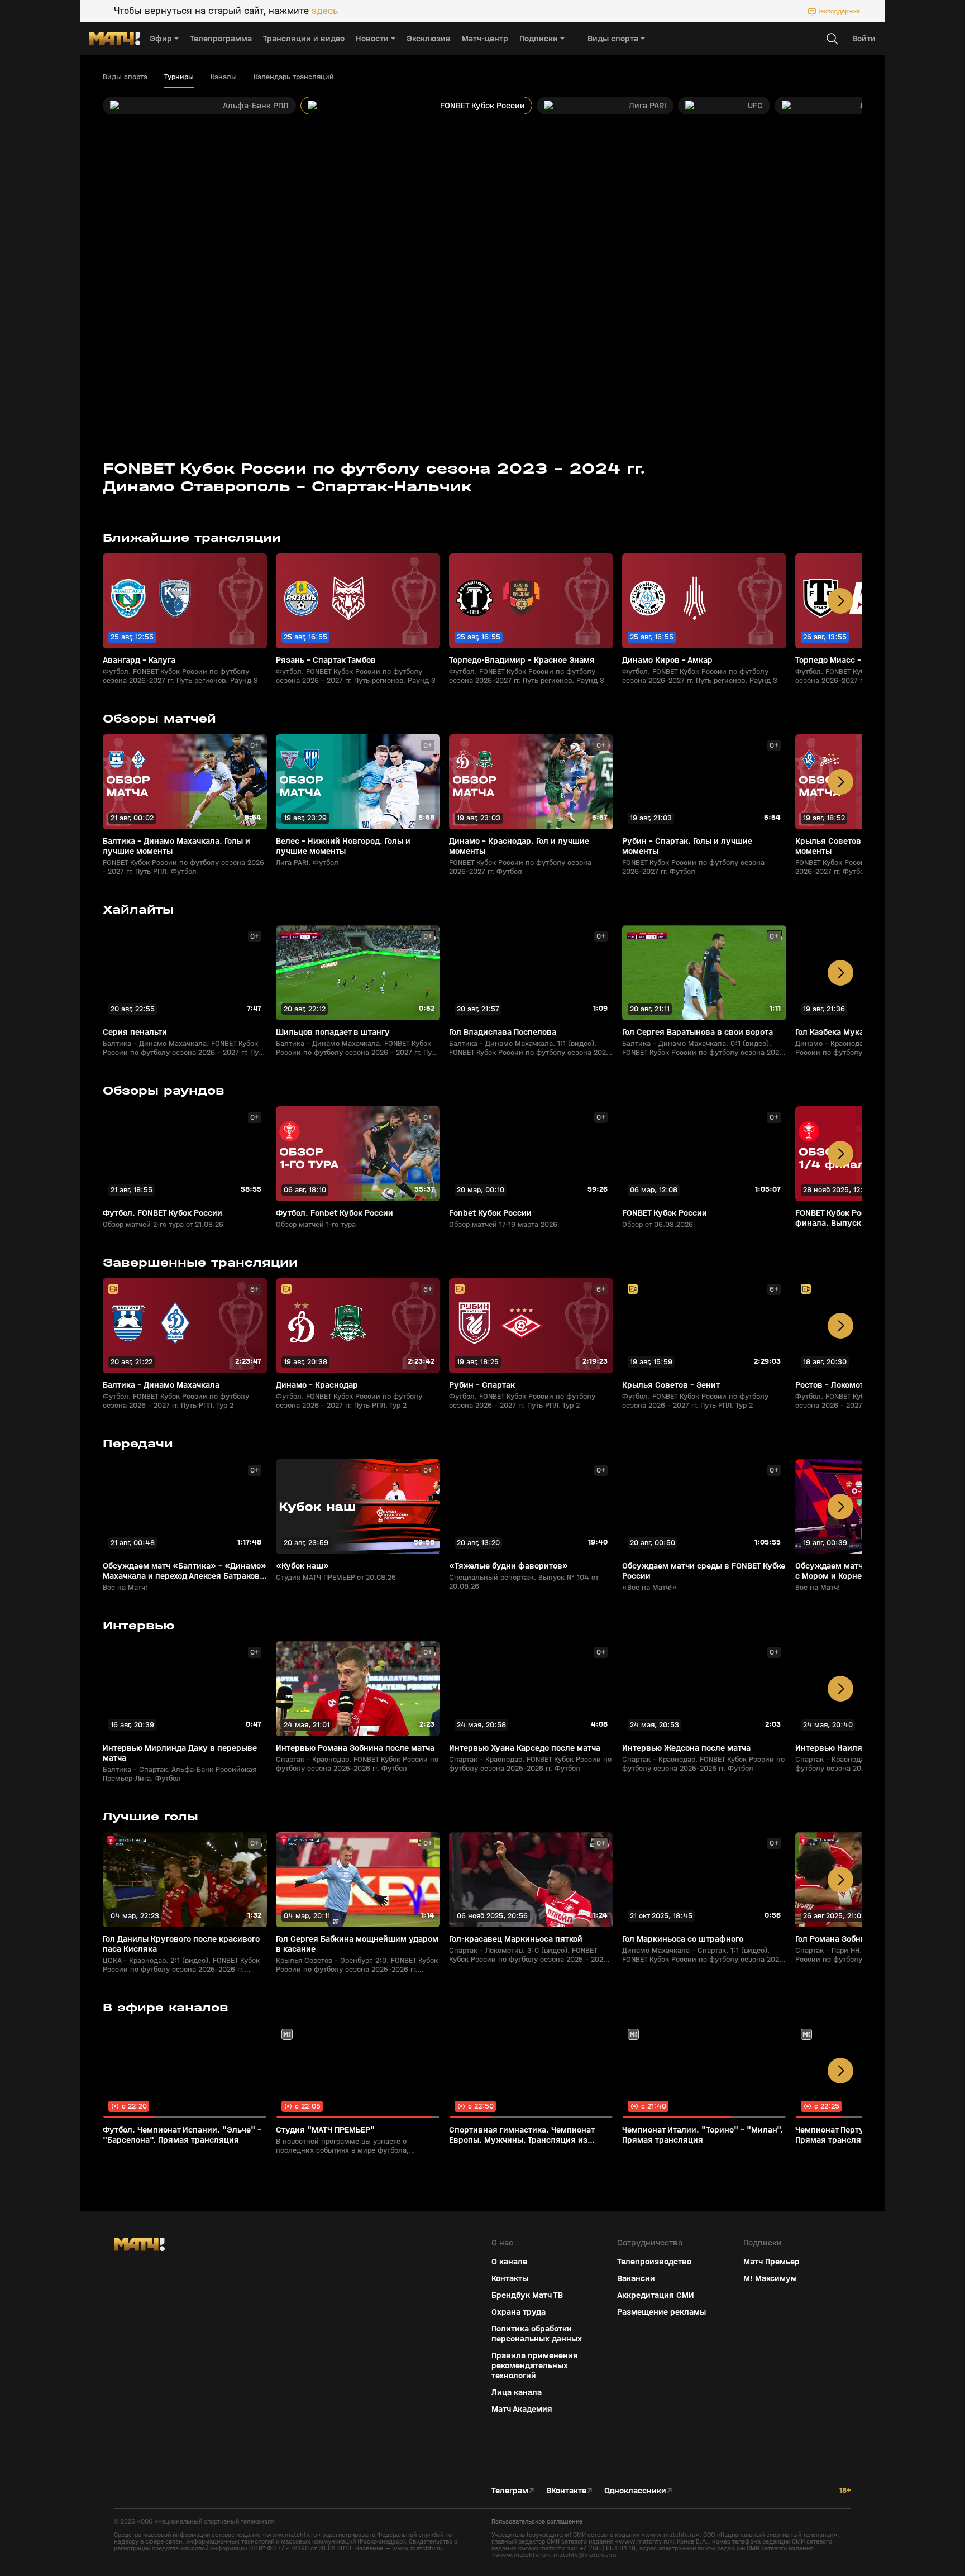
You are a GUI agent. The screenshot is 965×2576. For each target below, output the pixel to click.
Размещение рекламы (661, 2312)
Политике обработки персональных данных (864, 2493)
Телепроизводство (654, 2262)
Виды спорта (125, 77)
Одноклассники (635, 2491)
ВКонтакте (566, 2491)
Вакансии (636, 2278)
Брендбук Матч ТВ (527, 2295)
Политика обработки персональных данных (537, 2334)
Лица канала (517, 2392)
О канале (509, 2262)
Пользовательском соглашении (850, 2502)
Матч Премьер (771, 2262)
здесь (325, 11)
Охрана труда (519, 2312)
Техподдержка (839, 11)
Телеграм (510, 2491)
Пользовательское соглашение (537, 2521)
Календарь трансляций (294, 77)
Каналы (224, 77)
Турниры (179, 77)
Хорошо (868, 2548)
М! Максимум (770, 2278)
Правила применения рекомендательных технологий (535, 2365)
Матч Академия (522, 2409)
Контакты (510, 2278)
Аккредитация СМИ (656, 2295)
